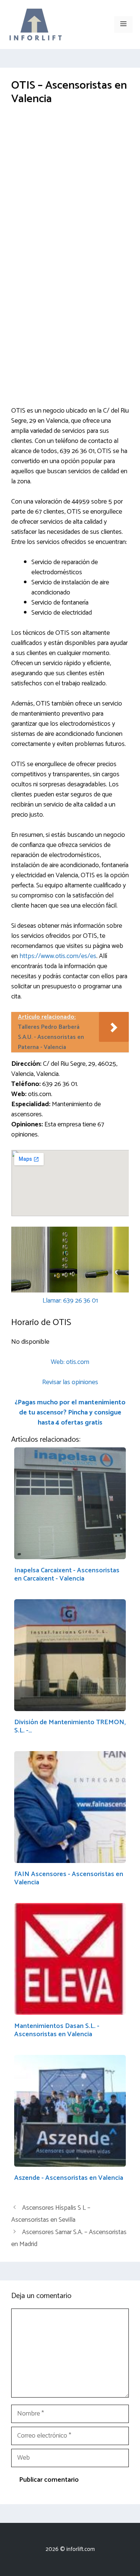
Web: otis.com (70, 1362)
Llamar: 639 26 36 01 (70, 1301)
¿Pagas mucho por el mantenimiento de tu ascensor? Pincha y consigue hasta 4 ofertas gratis (70, 1413)
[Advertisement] (70, 189)
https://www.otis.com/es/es (58, 956)
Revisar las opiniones (70, 1382)
